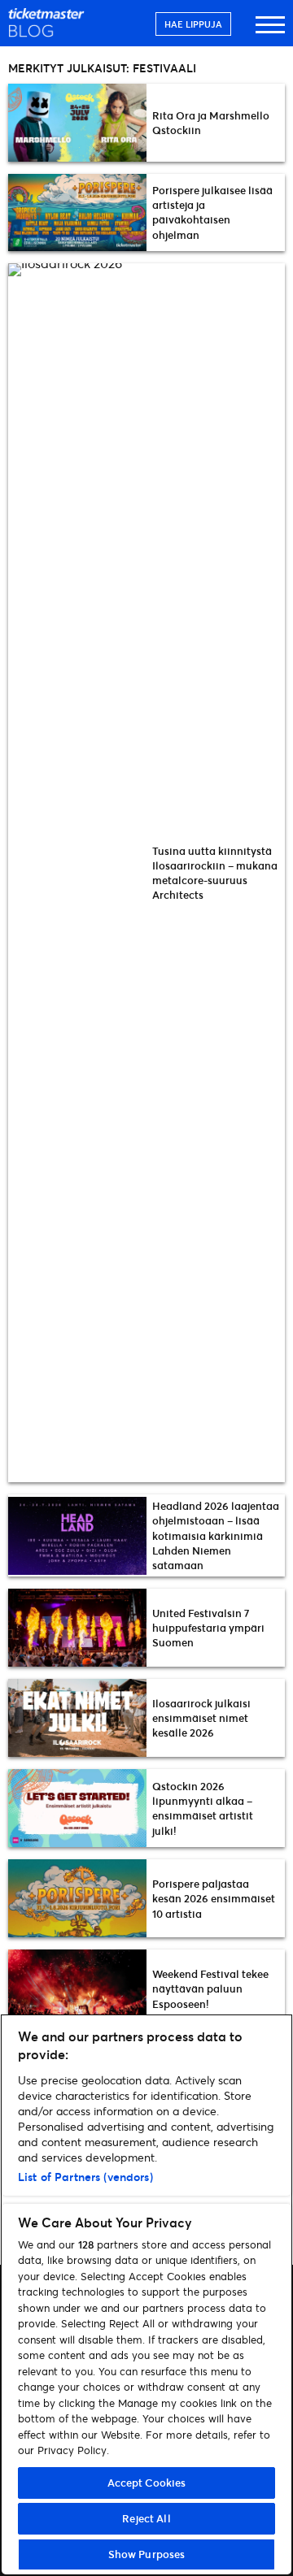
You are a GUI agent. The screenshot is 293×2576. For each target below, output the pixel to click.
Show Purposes (147, 2554)
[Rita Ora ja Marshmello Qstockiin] (77, 123)
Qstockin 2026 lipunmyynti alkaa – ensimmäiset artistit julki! (203, 1808)
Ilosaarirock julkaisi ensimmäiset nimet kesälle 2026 (201, 1718)
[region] (146, 2295)
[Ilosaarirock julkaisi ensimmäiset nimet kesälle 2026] (77, 1718)
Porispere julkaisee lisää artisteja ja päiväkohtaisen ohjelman (212, 212)
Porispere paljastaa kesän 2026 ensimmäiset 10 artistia (214, 1898)
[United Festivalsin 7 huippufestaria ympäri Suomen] (77, 1628)
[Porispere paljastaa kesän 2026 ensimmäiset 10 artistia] (77, 1898)
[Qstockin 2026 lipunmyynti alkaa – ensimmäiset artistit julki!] (77, 1808)
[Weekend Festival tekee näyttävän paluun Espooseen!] (77, 1988)
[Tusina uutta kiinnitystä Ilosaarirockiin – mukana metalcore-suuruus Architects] (77, 873)
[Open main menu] (270, 32)
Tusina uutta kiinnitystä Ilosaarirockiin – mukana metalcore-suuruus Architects (215, 873)
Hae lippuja (193, 24)
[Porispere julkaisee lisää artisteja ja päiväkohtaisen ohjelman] (77, 213)
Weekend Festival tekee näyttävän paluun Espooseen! (210, 1988)
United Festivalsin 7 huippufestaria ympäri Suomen (208, 1628)
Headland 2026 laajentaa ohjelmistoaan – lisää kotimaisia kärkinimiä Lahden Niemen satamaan (216, 1535)
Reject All (146, 2518)
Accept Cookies (147, 2483)
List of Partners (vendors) (85, 2177)
